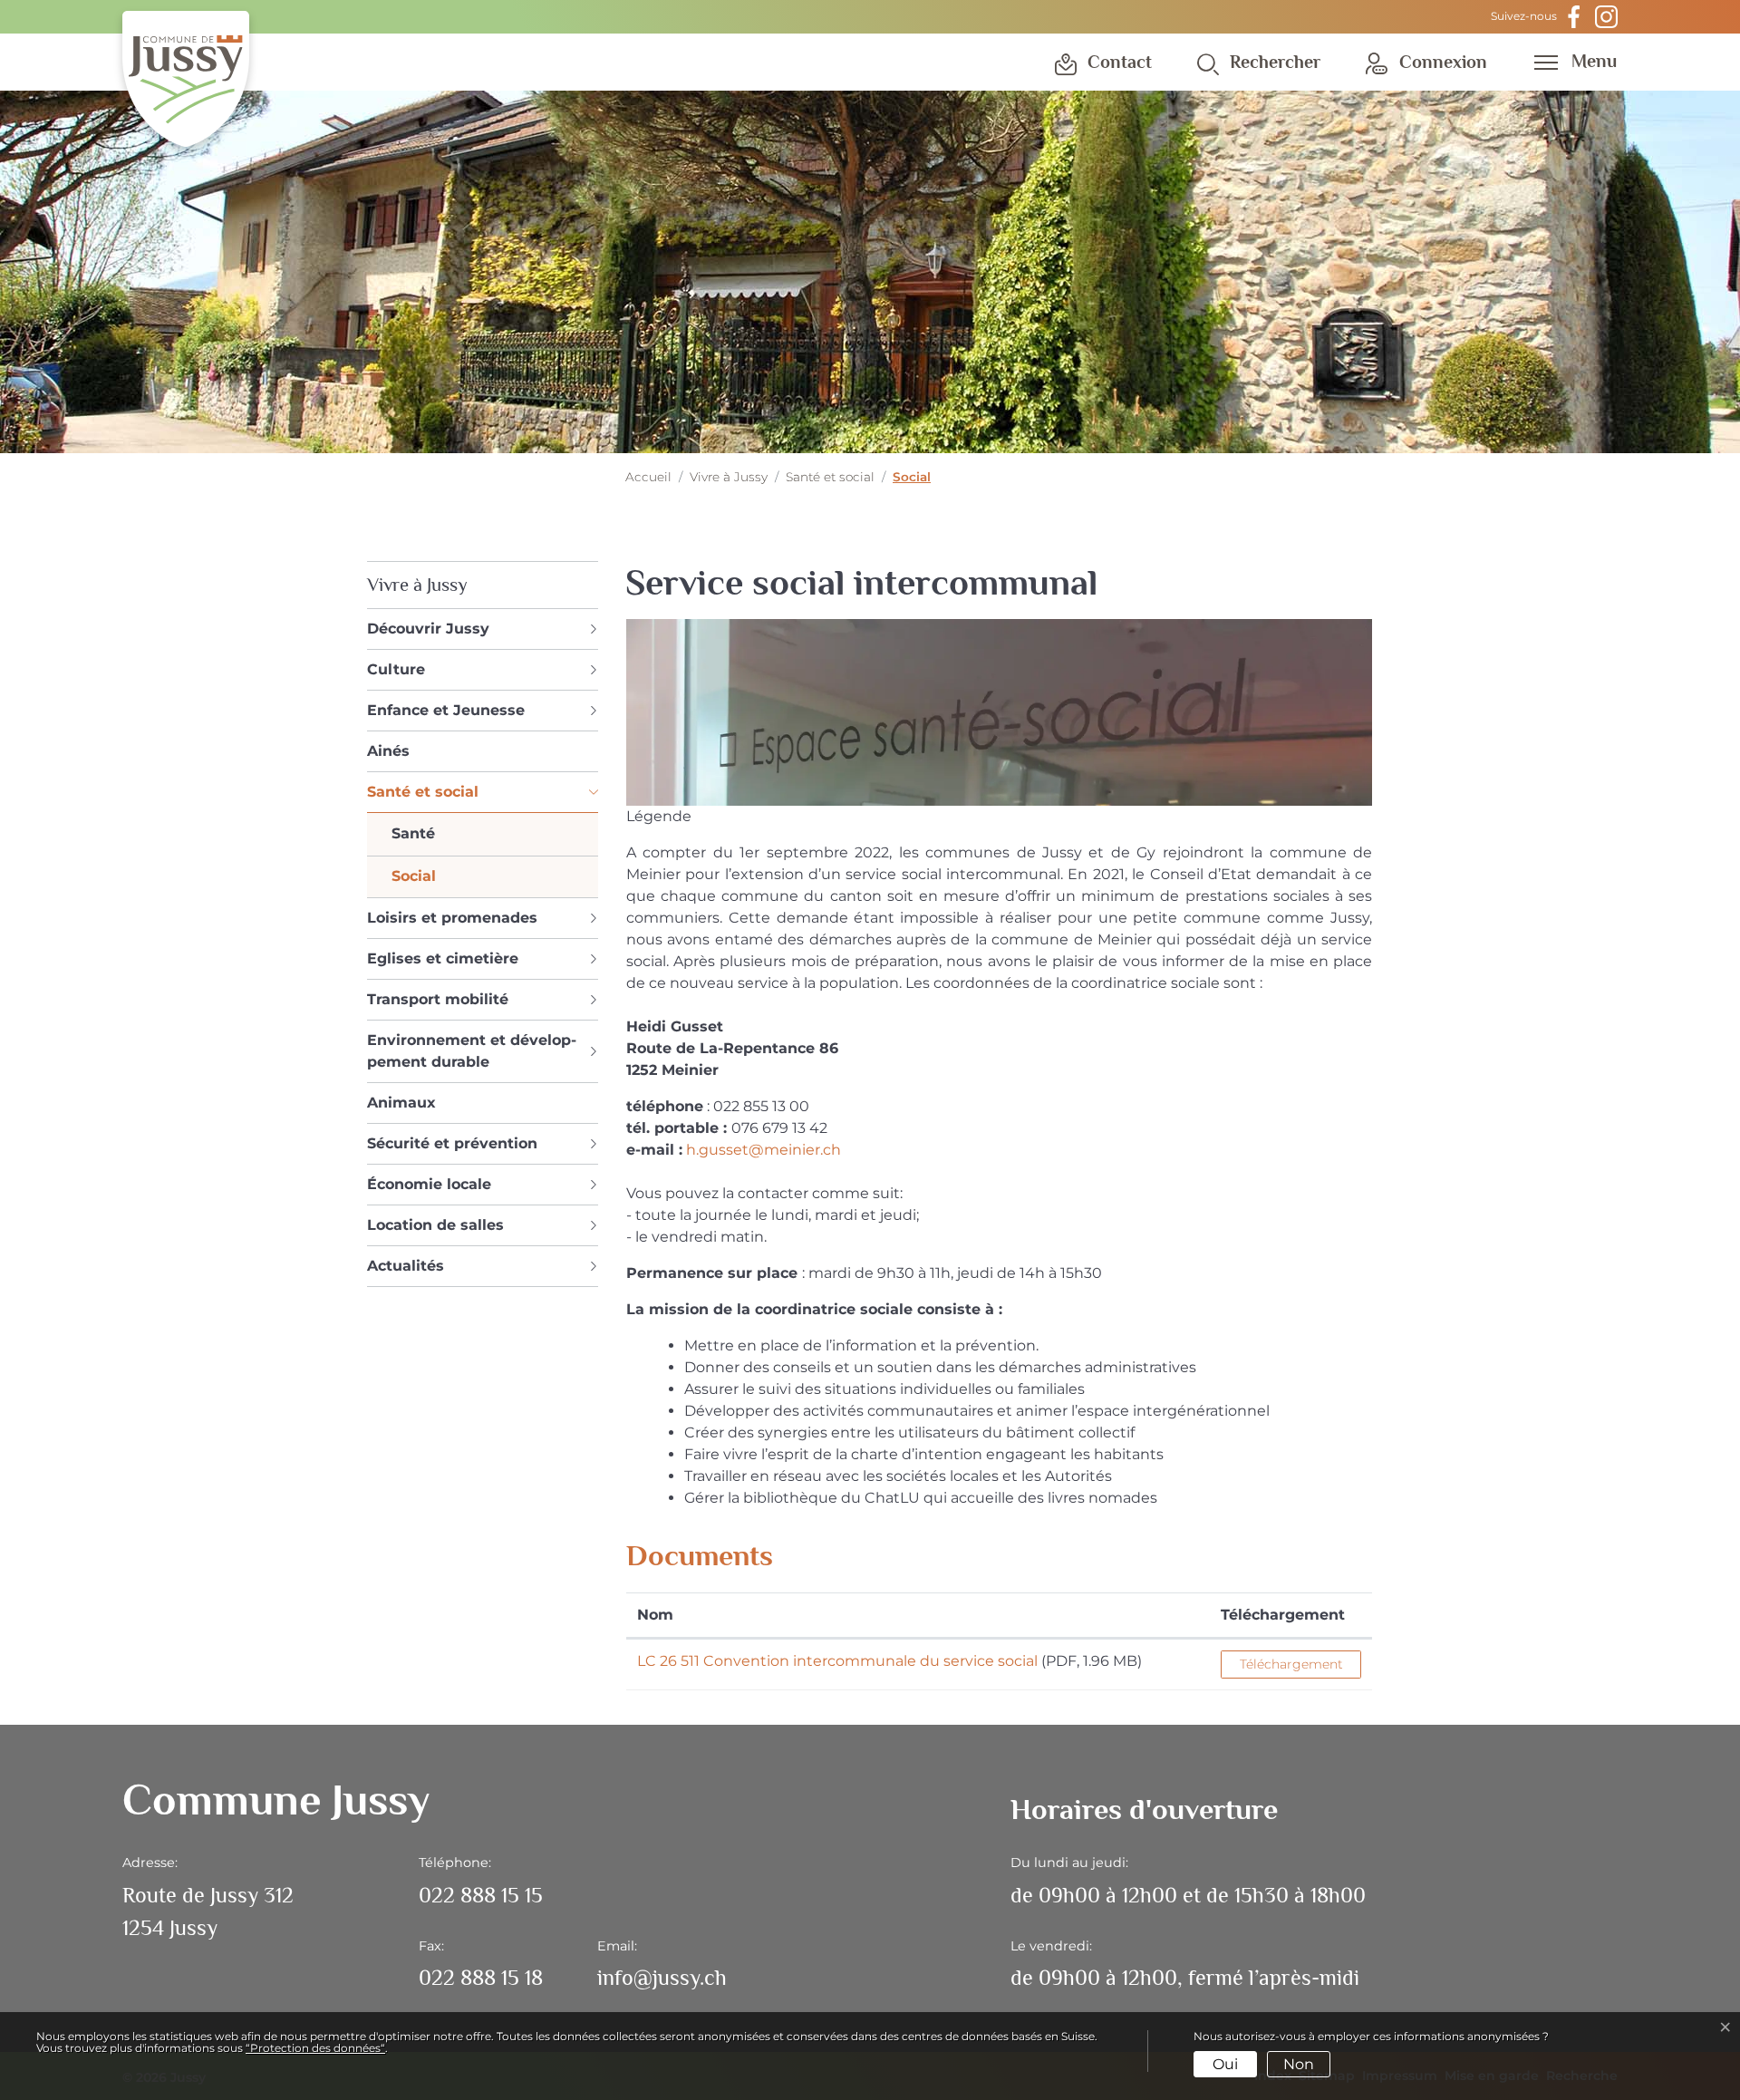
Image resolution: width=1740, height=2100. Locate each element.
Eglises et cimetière (443, 958)
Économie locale (429, 1184)
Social (414, 880)
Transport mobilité (438, 999)
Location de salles (435, 1225)
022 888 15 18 (481, 1977)
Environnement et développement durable (472, 1051)
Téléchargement (1283, 1615)
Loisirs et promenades (452, 918)
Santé (413, 833)
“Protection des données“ (315, 2048)
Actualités (406, 1266)
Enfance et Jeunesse (446, 710)
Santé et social (423, 792)
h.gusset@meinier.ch (764, 1150)
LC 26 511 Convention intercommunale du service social (837, 1661)
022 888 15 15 (481, 1895)
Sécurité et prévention (452, 1143)
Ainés (388, 751)
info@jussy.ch (662, 1977)
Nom (655, 1615)
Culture (396, 669)
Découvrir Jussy (428, 629)
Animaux (401, 1103)
